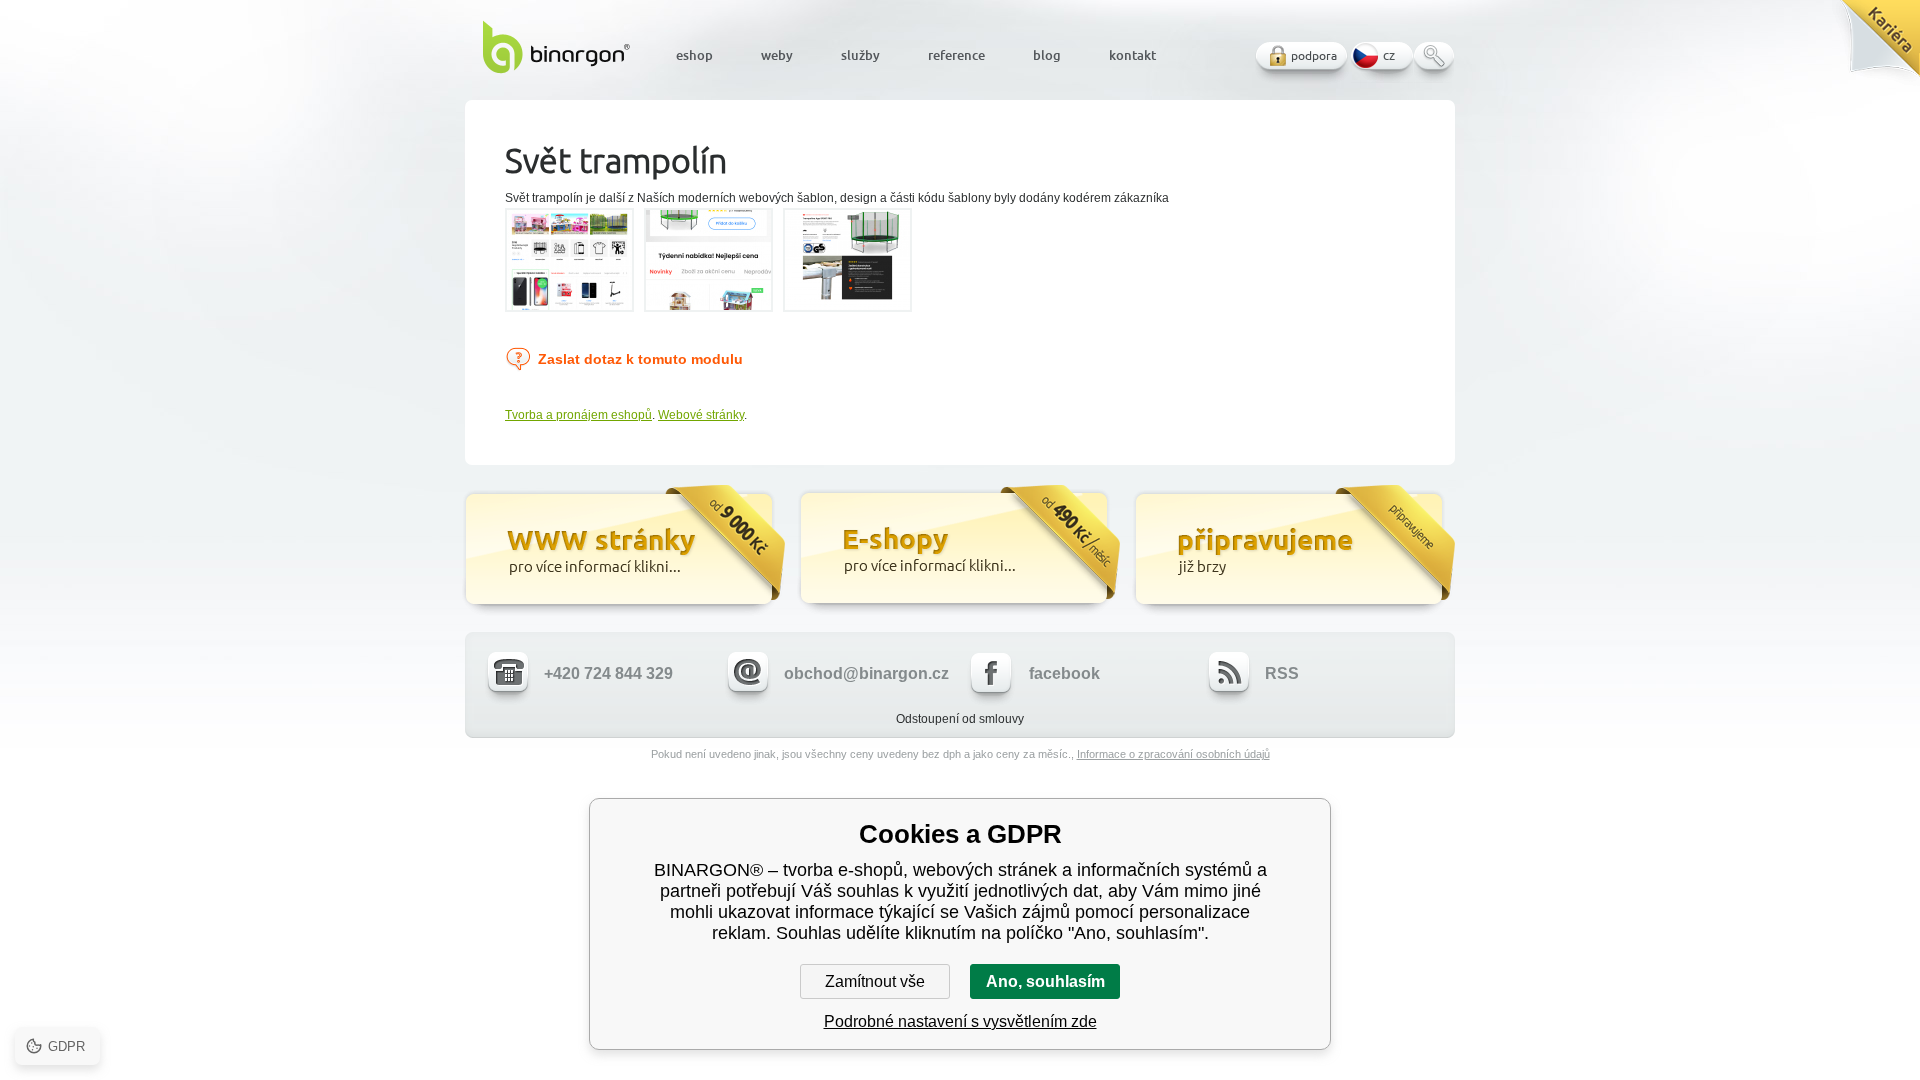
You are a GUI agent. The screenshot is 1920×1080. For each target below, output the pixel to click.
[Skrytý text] (622, 551)
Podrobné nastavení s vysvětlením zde (960, 1021)
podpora (1314, 55)
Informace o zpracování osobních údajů (1173, 754)
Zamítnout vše (875, 981)
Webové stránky (701, 415)
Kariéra (1873, 45)
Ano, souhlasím (1045, 981)
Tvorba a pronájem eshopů (578, 415)
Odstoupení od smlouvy (960, 719)
